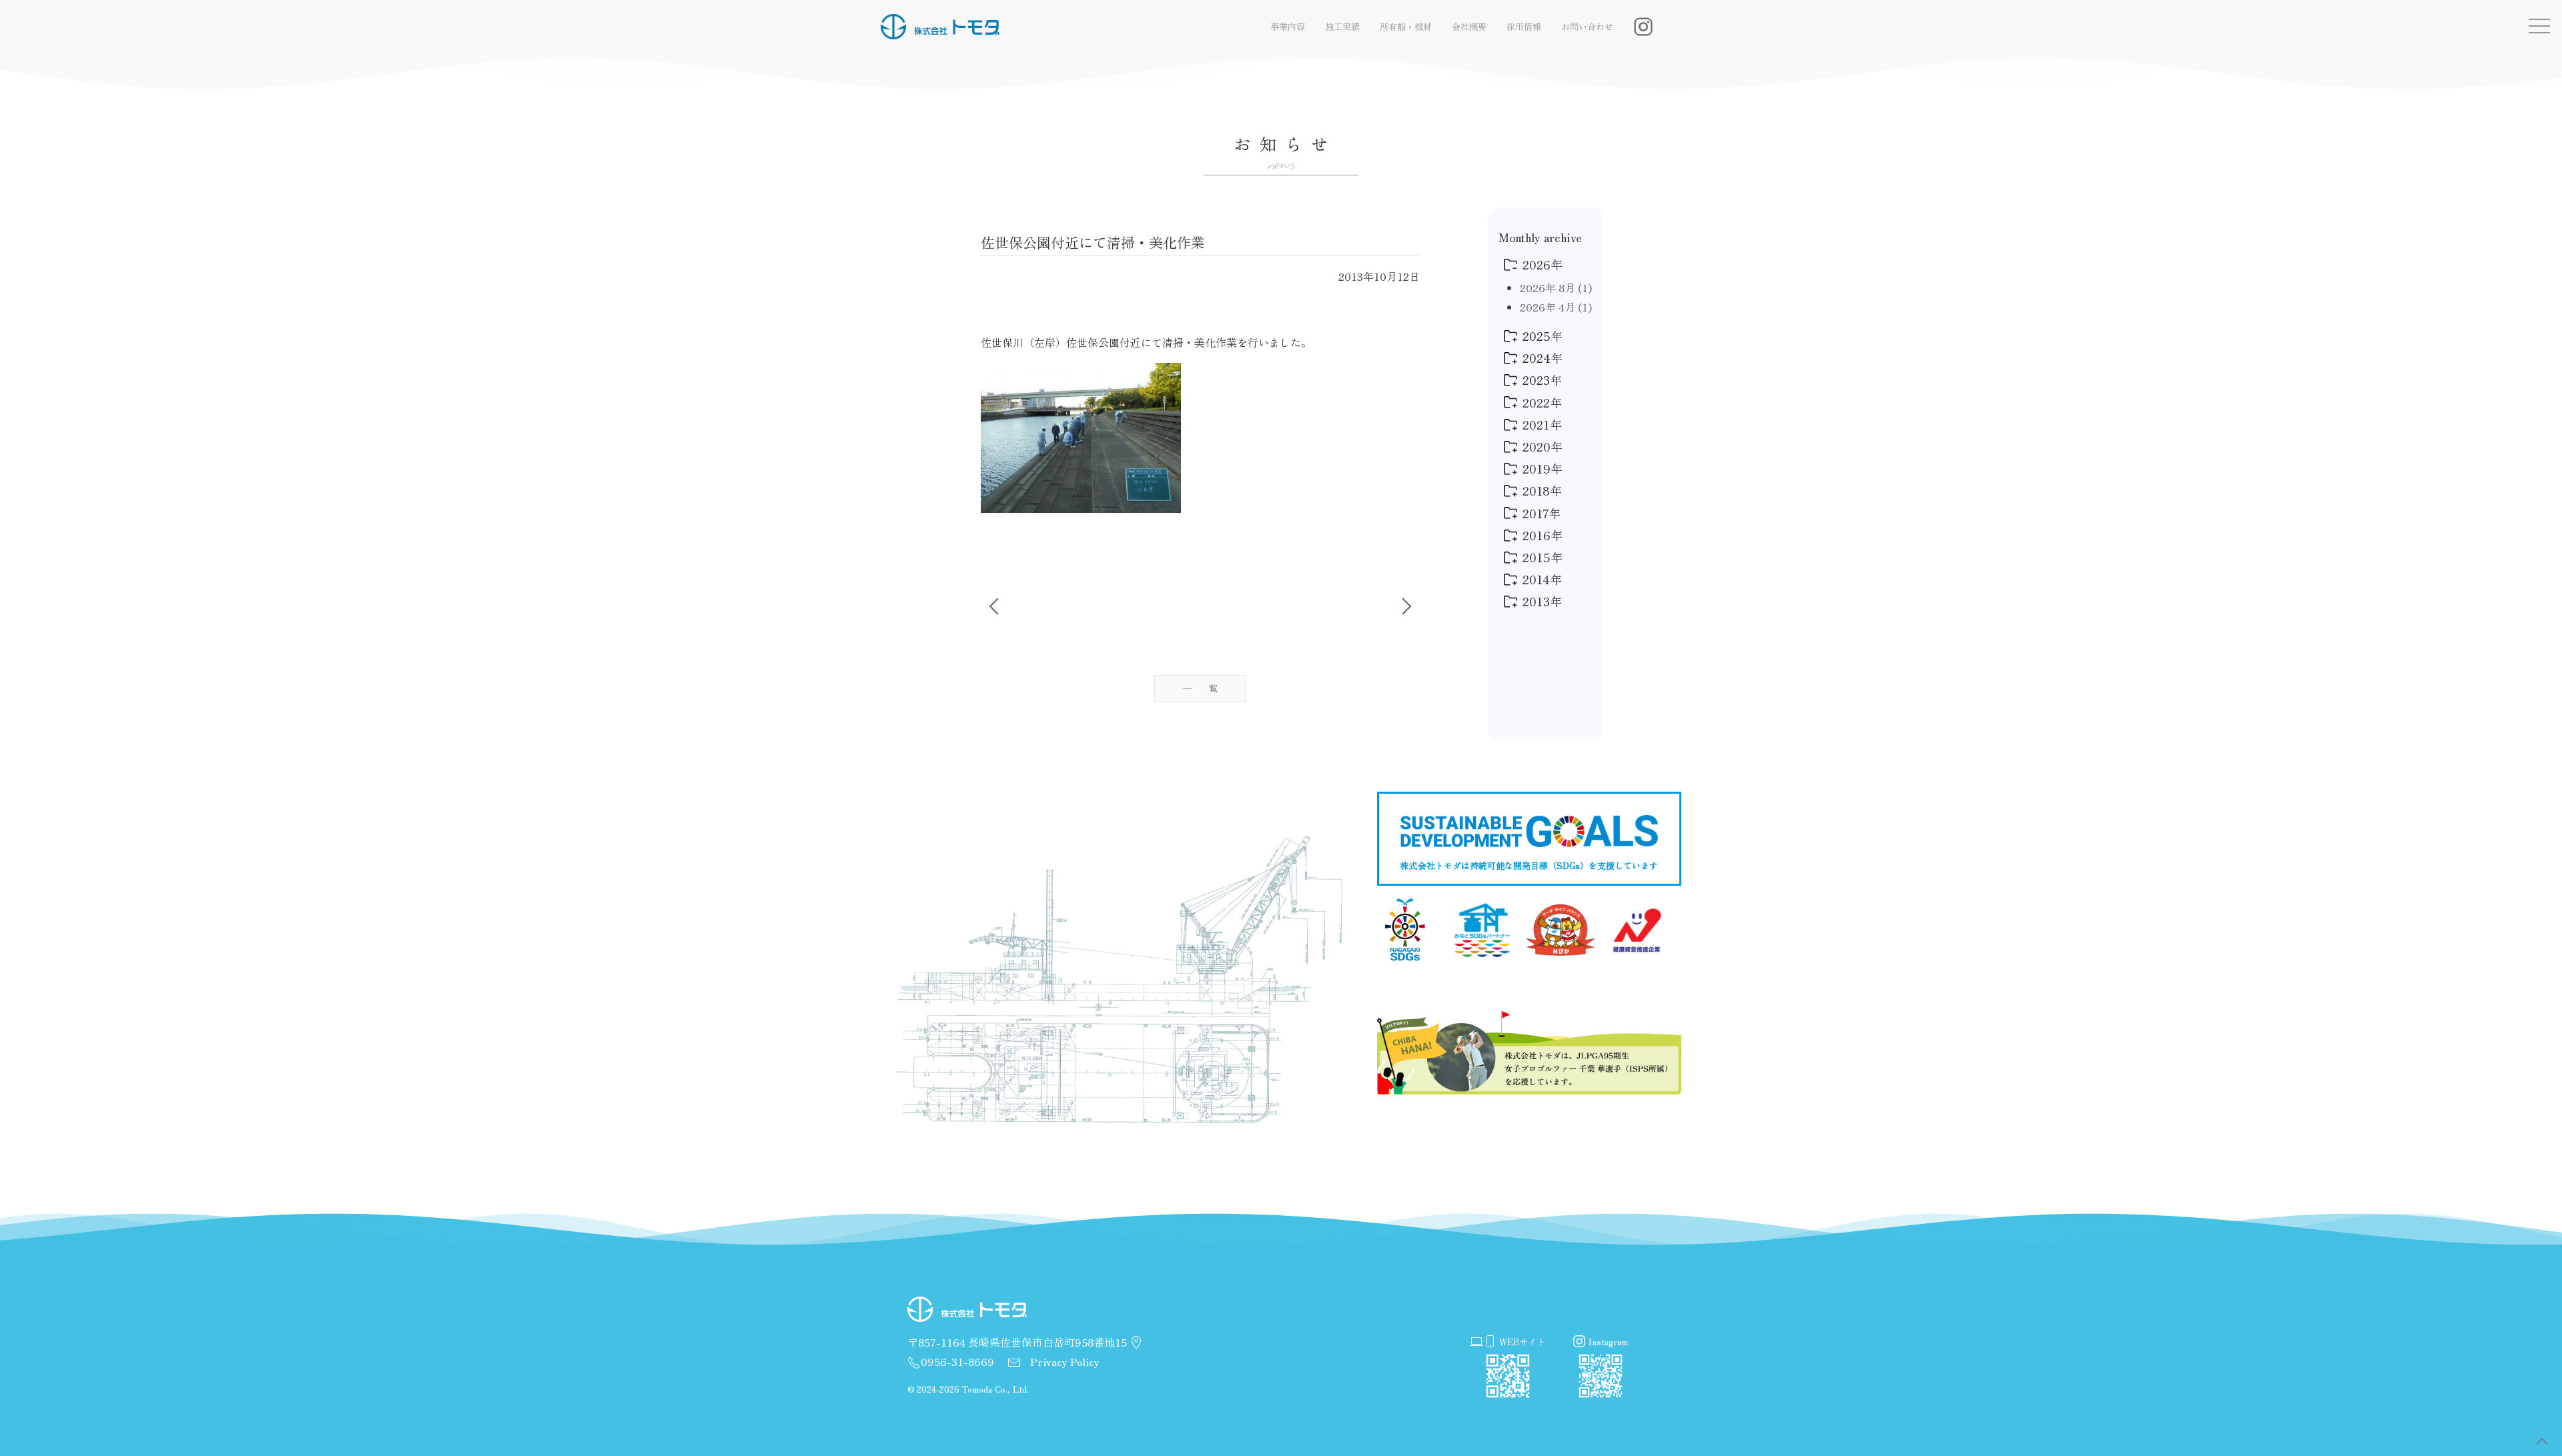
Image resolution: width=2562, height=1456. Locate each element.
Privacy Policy (1063, 1361)
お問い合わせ (1587, 26)
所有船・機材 (1406, 26)
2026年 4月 (1556, 307)
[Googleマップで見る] (1136, 1343)
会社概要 (1469, 26)
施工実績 (1342, 26)
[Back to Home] (940, 27)
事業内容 (1288, 26)
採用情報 (1524, 26)
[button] (2542, 1441)
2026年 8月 (1556, 287)
